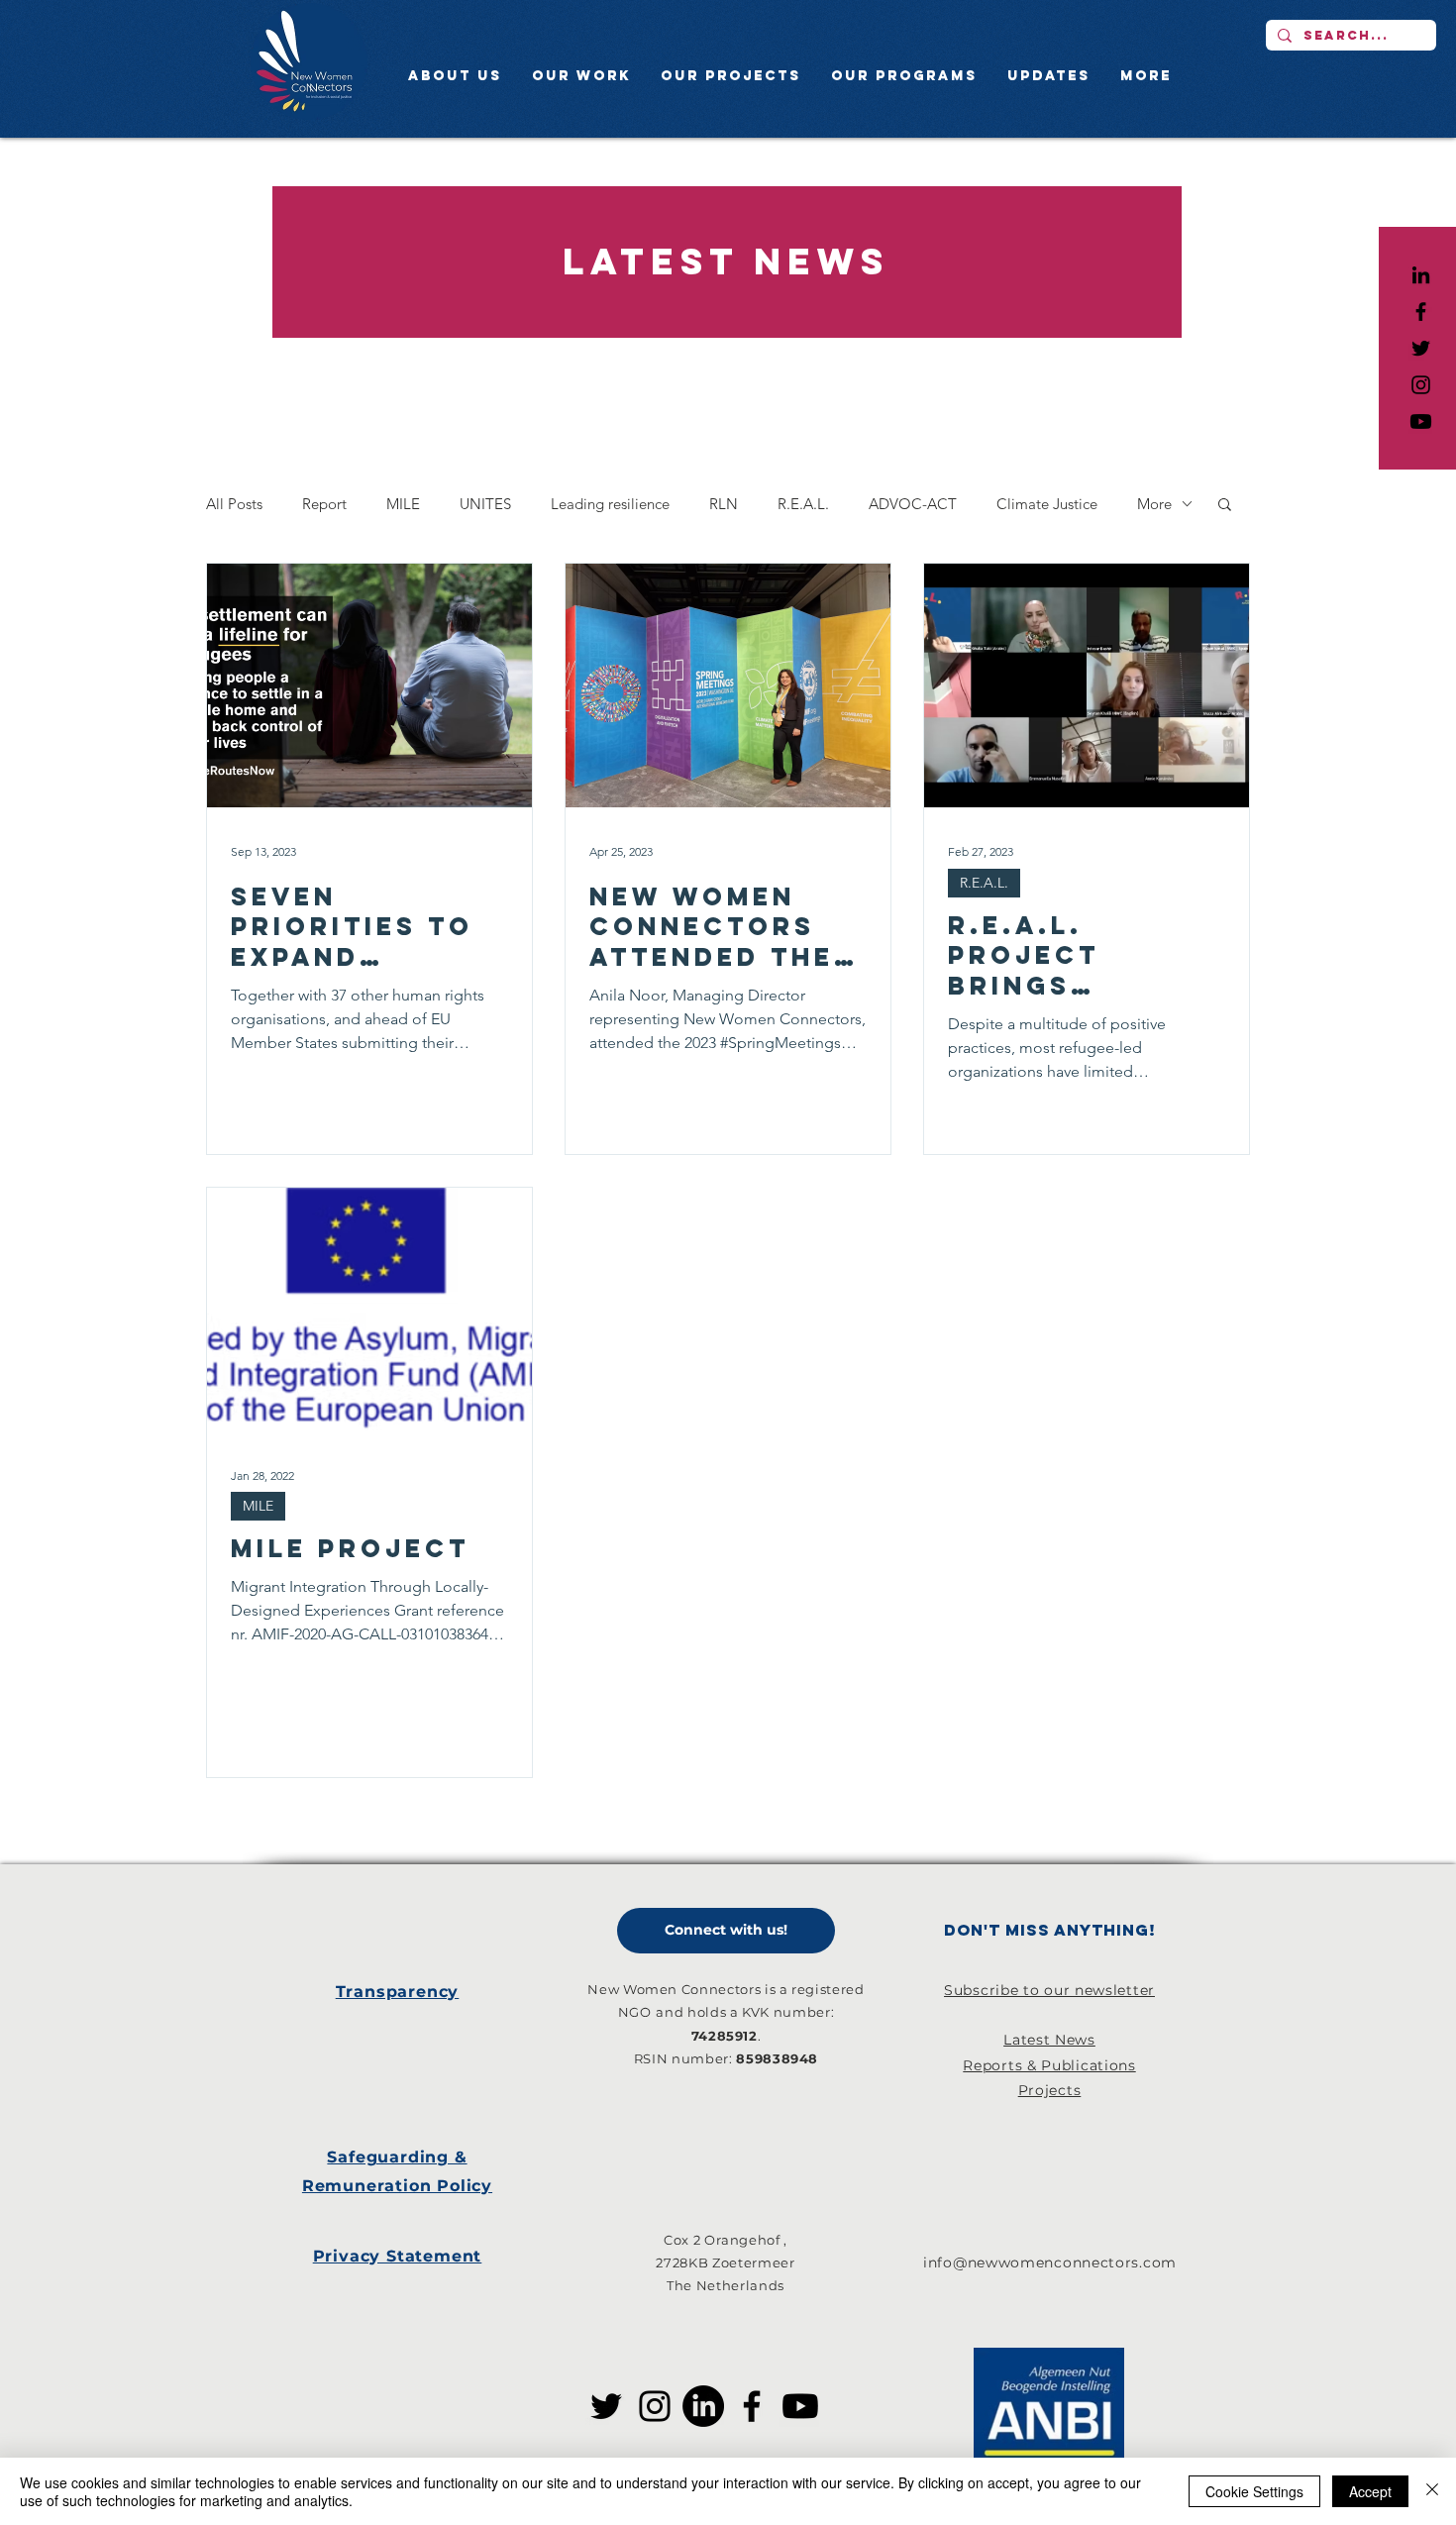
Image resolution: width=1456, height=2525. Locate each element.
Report (324, 504)
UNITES (485, 504)
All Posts (234, 504)
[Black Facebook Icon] (1421, 312)
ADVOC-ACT (913, 504)
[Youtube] (1421, 421)
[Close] (1432, 2491)
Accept (1370, 2491)
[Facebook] (752, 2406)
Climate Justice (1047, 504)
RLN (724, 504)
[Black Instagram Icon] (1421, 385)
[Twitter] (606, 2406)
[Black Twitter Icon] (1421, 348)
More (1154, 504)
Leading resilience (610, 504)
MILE (403, 504)
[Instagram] (655, 2406)
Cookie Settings (1254, 2491)
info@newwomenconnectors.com (1050, 2262)
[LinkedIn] (1421, 275)
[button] (1225, 506)
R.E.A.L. (803, 504)
